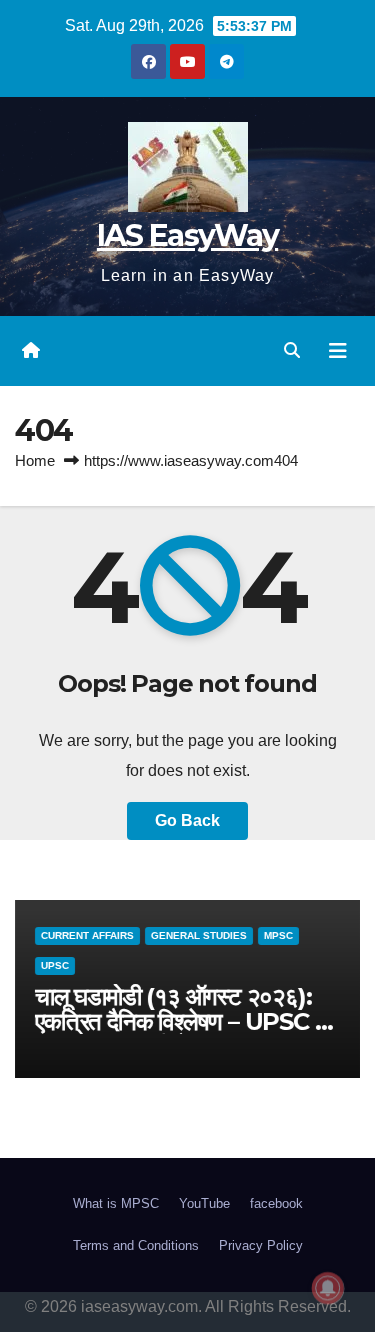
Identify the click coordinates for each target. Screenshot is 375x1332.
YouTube (204, 1203)
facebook (276, 1203)
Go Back (187, 820)
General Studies (199, 935)
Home (35, 460)
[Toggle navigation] (338, 351)
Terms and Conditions (136, 1245)
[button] (292, 350)
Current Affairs (87, 935)
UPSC (55, 965)
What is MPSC (116, 1203)
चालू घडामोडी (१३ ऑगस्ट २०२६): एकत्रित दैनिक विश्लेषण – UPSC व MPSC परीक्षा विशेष (180, 1021)
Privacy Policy (261, 1245)
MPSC (278, 935)
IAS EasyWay (187, 235)
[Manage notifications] (328, 1288)
